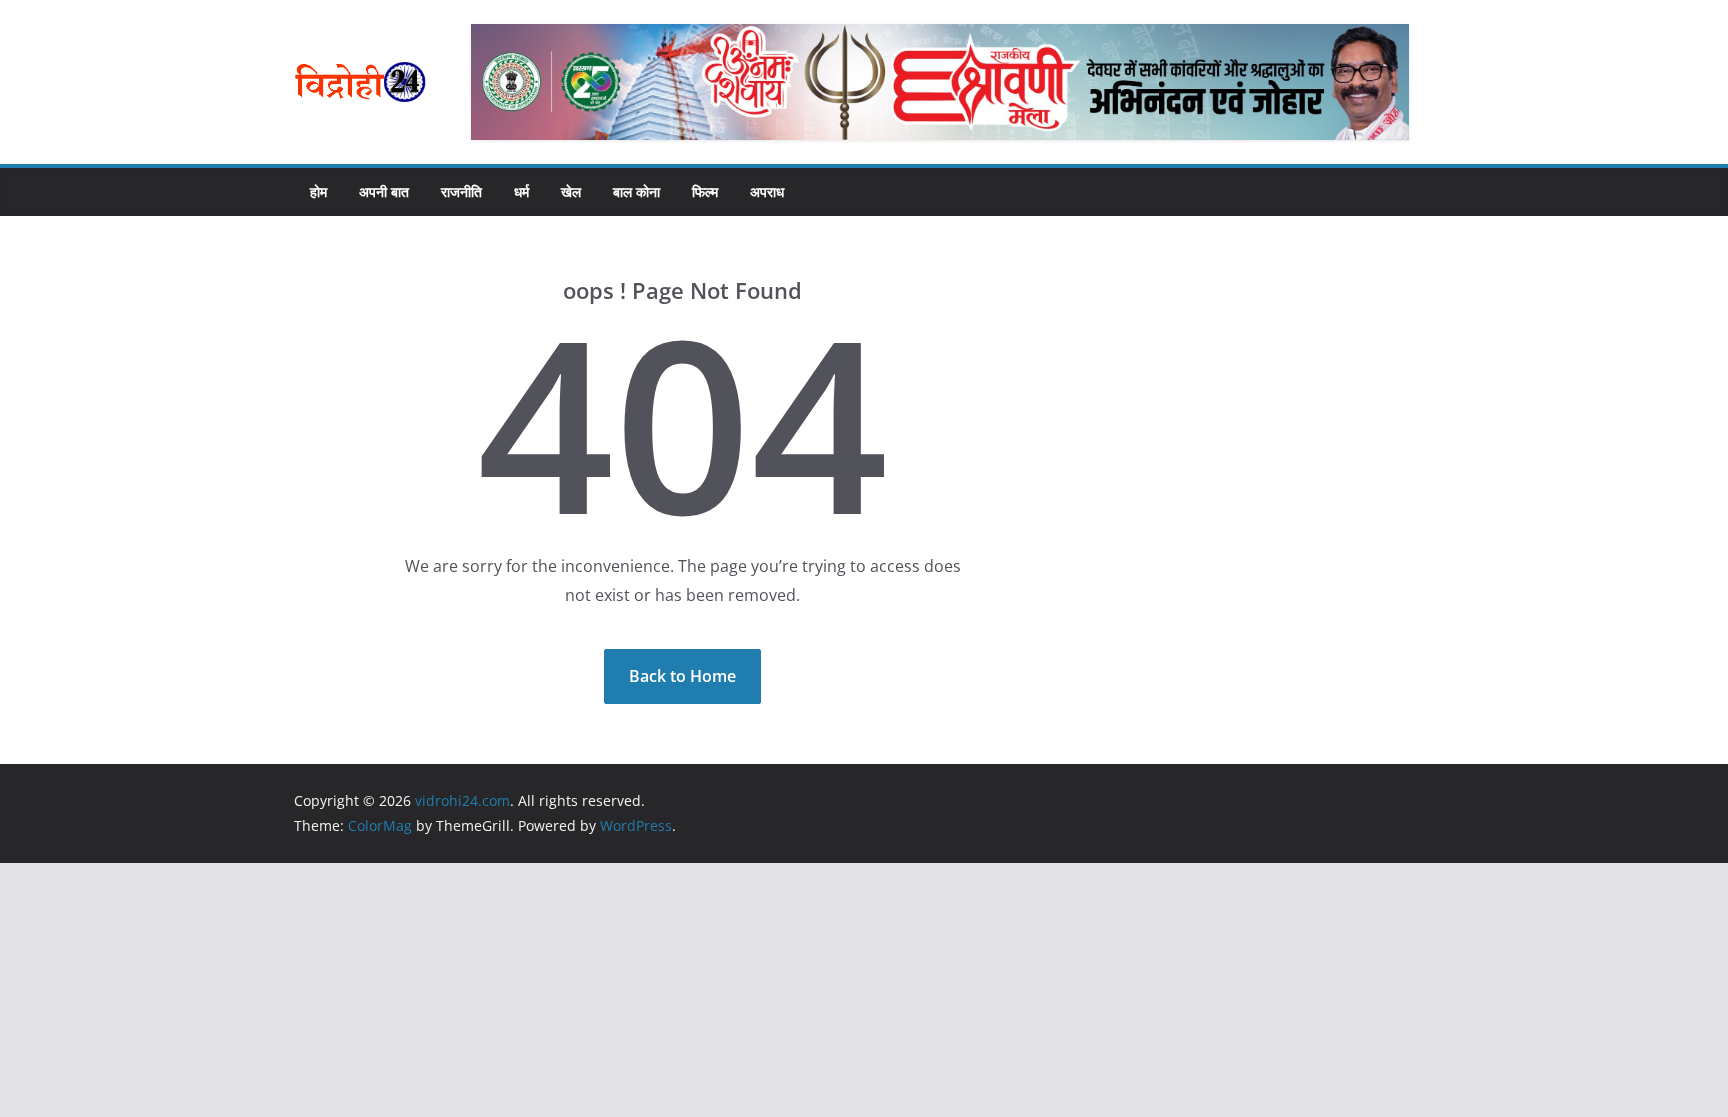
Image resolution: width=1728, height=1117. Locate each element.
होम (318, 191)
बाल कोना (636, 191)
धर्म (521, 191)
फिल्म (705, 191)
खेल (571, 191)
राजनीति (461, 191)
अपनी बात (384, 191)
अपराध (767, 191)
